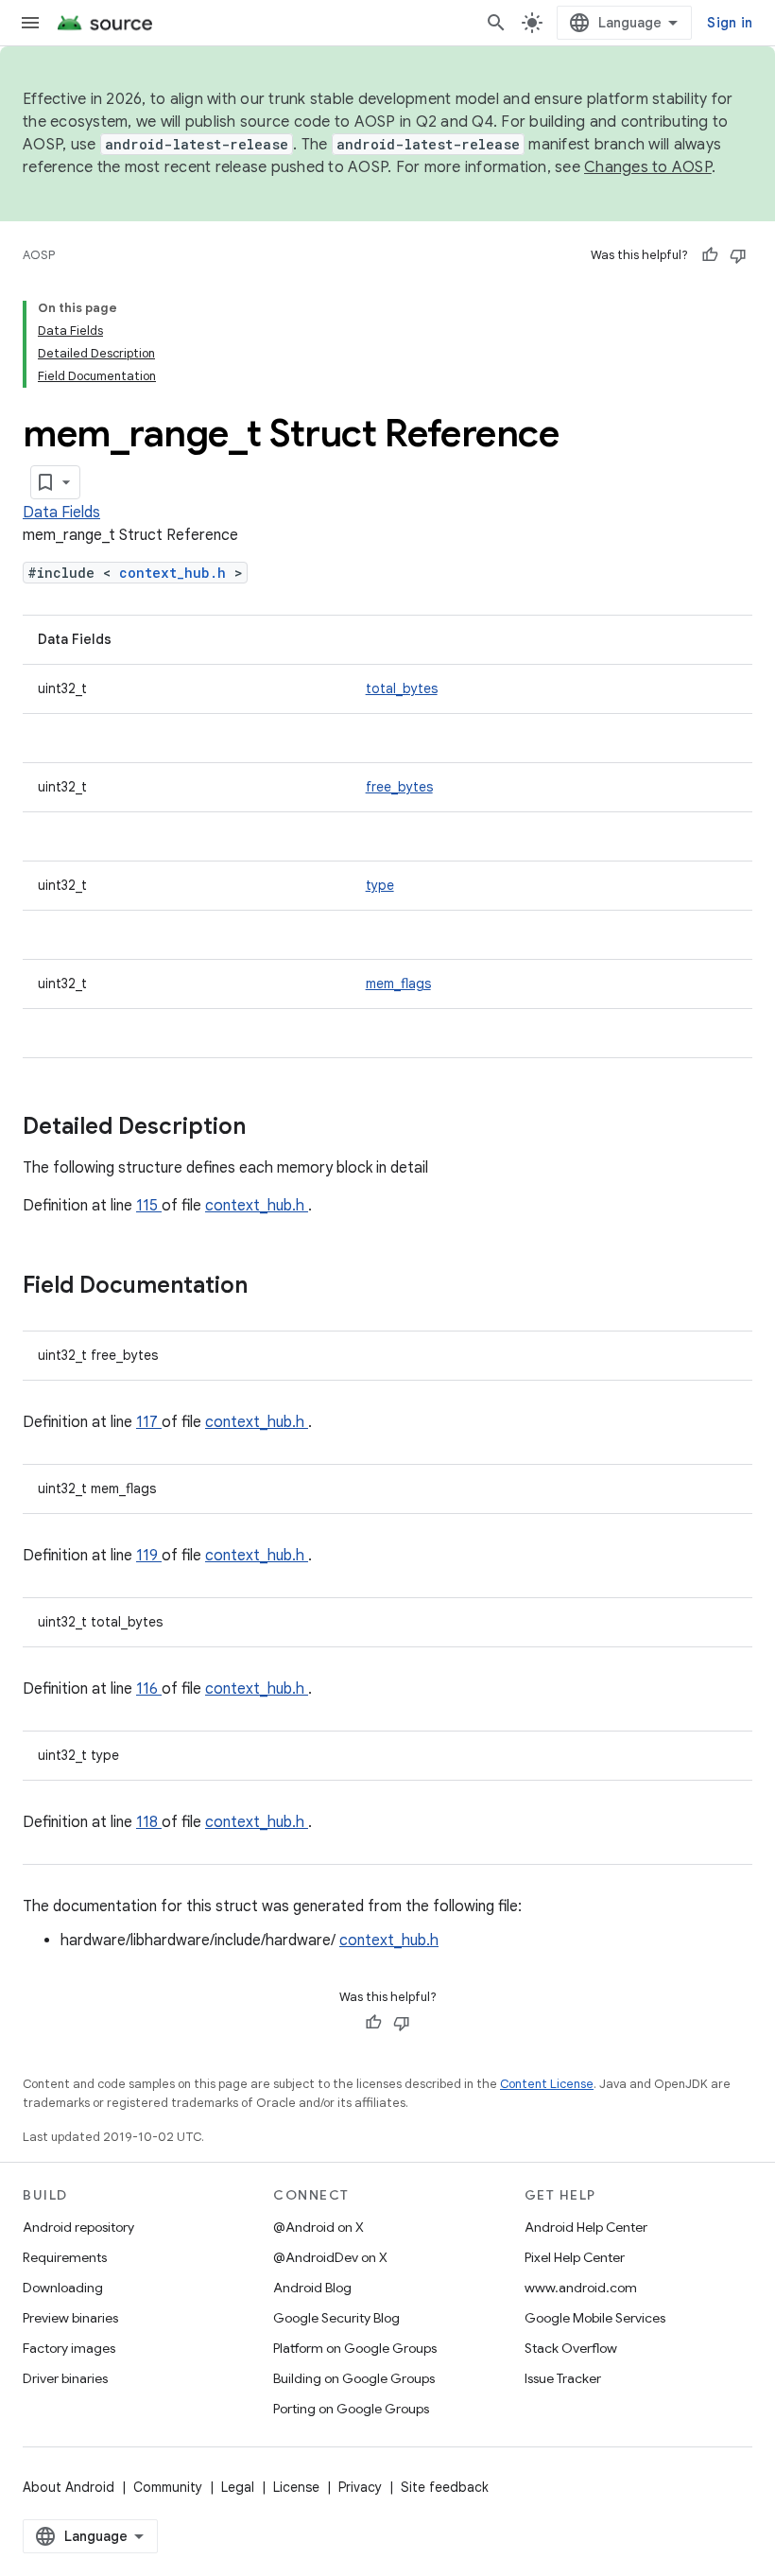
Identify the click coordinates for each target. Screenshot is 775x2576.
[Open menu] (30, 23)
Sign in (730, 23)
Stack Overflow (571, 2348)
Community (168, 2487)
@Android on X (319, 2227)
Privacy (360, 2487)
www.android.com (581, 2288)
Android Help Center (586, 2227)
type (380, 885)
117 (149, 1422)
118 (149, 1822)
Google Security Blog (336, 2318)
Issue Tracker (563, 2378)
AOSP (39, 255)
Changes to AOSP (648, 167)
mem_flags (398, 983)
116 (149, 1689)
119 (149, 1556)
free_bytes (399, 787)
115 (149, 1206)
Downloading (63, 2288)
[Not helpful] (738, 255)
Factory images (69, 2348)
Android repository (78, 2227)
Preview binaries (70, 2318)
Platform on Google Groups (355, 2348)
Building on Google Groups (354, 2378)
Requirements (65, 2257)
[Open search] (496, 23)
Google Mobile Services (595, 2318)
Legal (238, 2487)
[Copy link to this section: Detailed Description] (270, 1128)
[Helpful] (710, 255)
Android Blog (312, 2288)
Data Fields (61, 513)
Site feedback (445, 2487)
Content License (547, 2084)
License (296, 2487)
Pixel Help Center (575, 2257)
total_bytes (402, 688)
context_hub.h (177, 573)
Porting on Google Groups (351, 2409)
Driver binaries (65, 2378)
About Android (69, 2487)
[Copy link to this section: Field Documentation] (272, 1287)
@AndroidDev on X (330, 2257)
